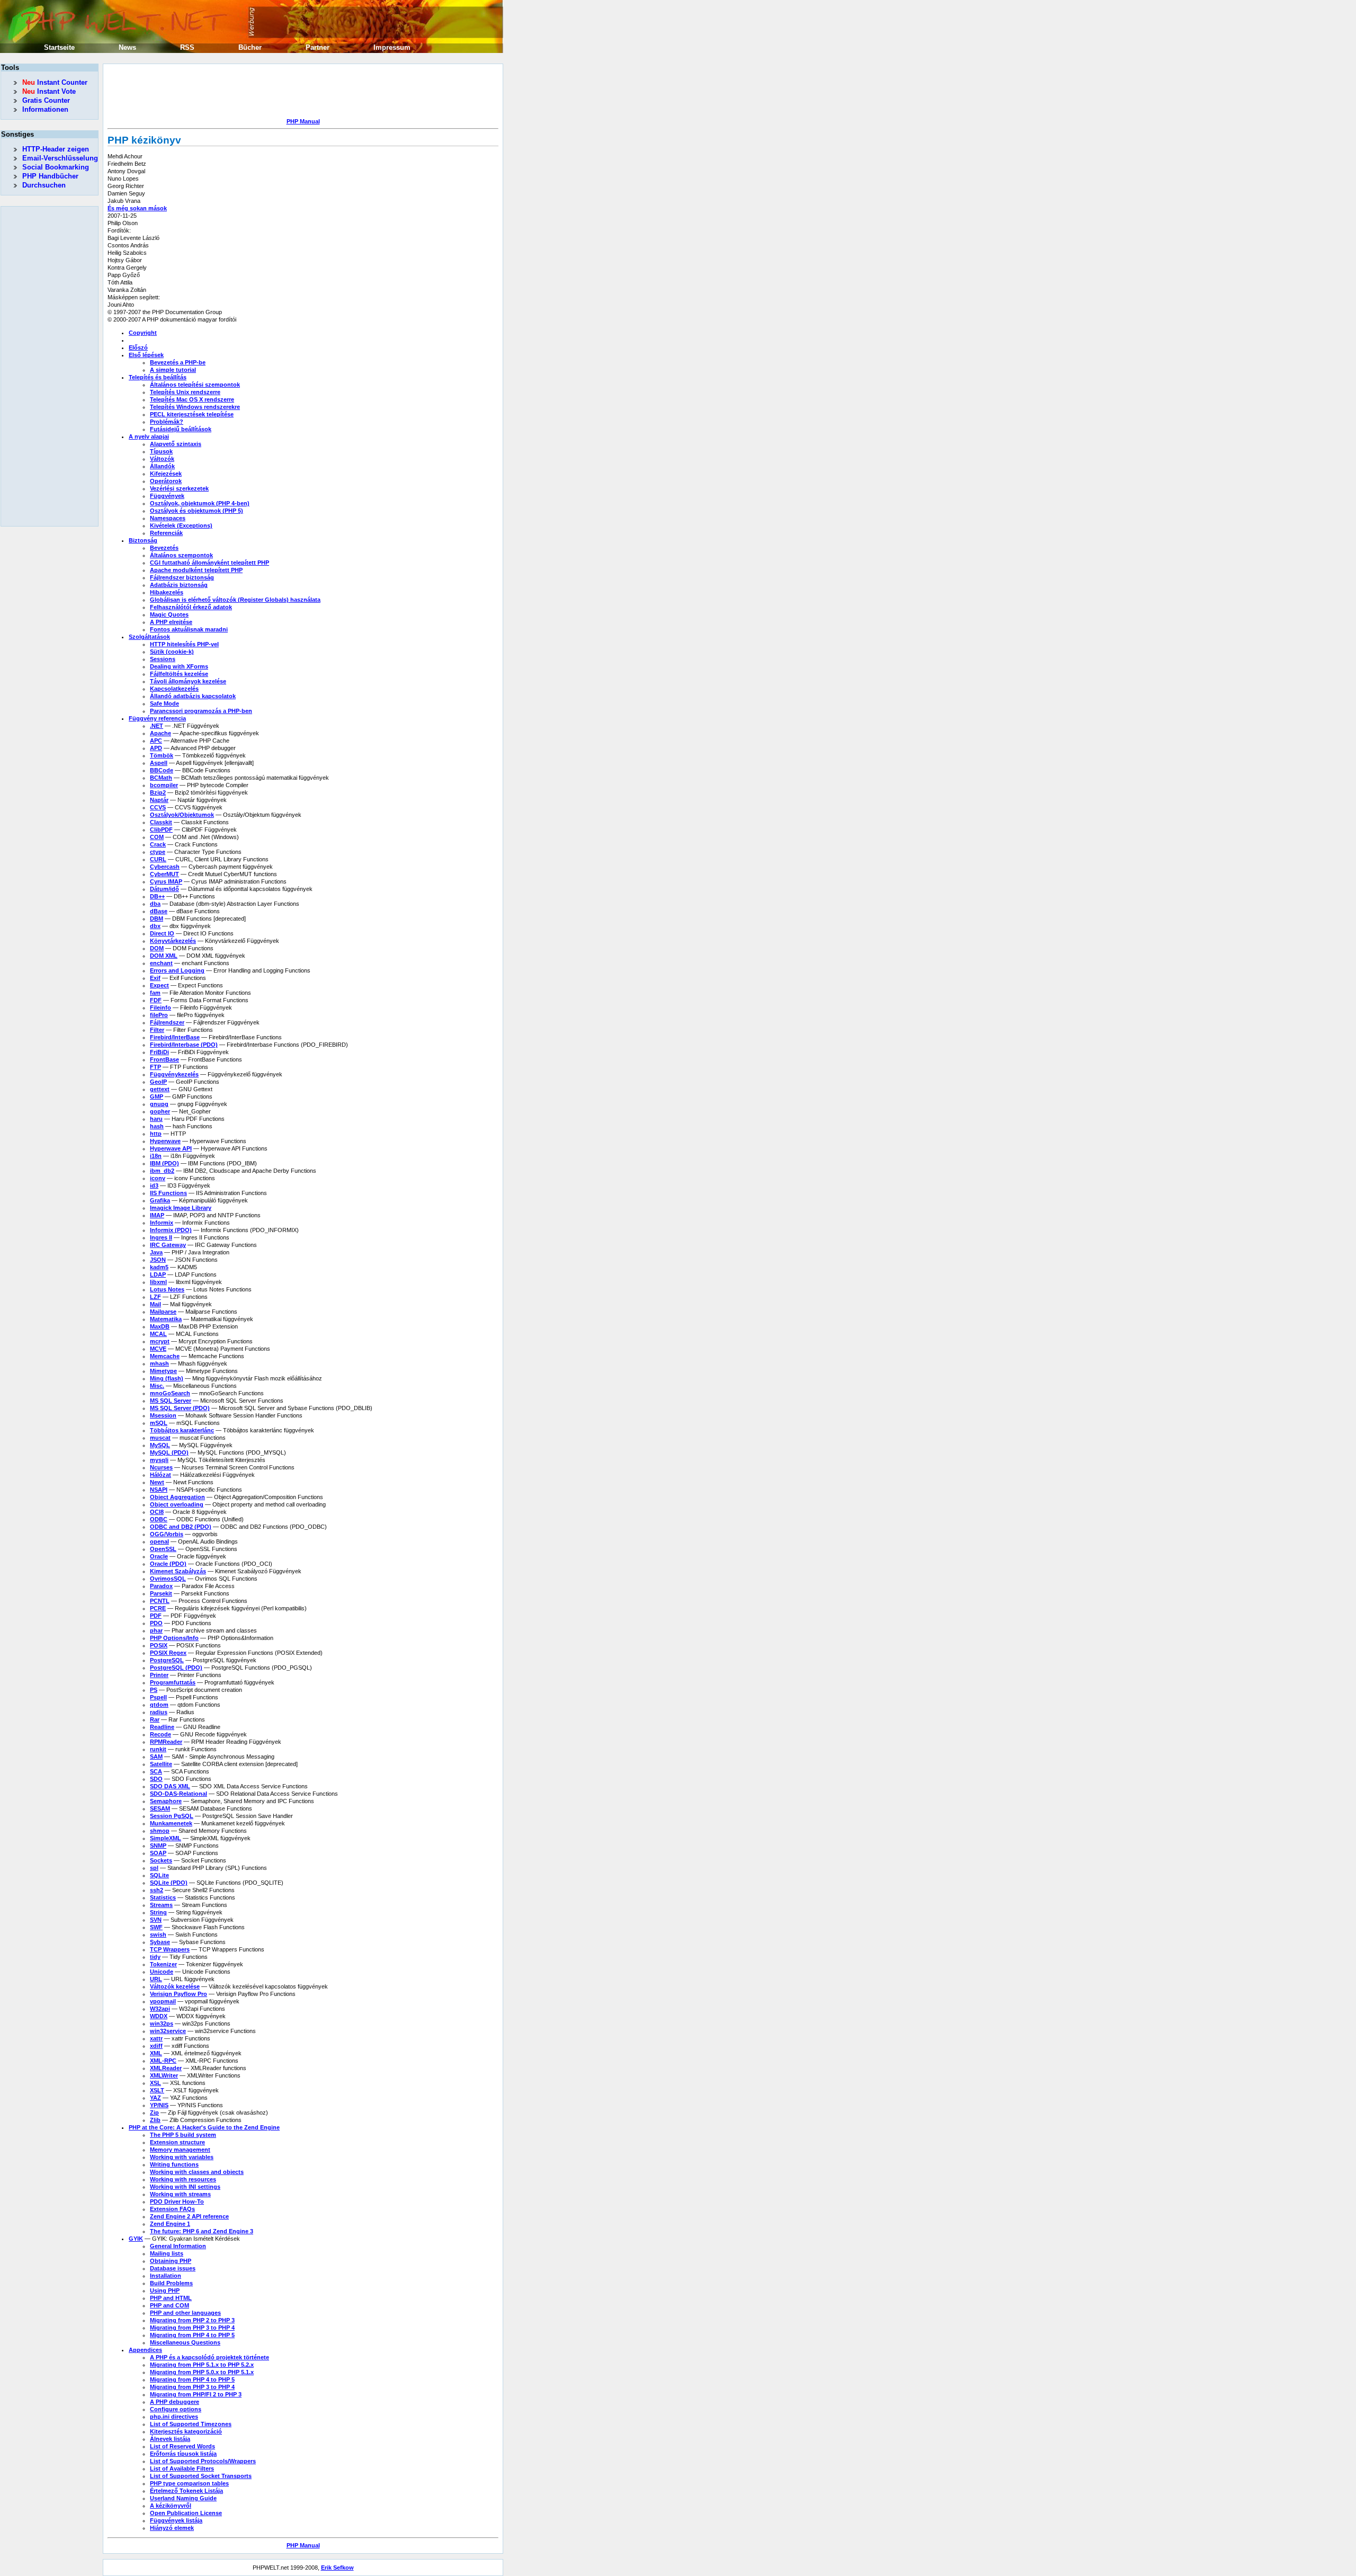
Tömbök (162, 755)
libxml (158, 1282)
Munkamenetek (171, 1823)
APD (156, 748)
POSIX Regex (168, 1653)
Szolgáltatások (149, 637)
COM (157, 837)
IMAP (157, 1215)
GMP (157, 1097)
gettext (160, 1089)
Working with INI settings (185, 2187)
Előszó (138, 347)
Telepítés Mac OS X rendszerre (192, 399)
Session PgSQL (172, 1816)
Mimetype (163, 1371)
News (127, 47)
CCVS (158, 807)
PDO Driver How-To (177, 2201)
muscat (160, 1438)
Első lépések (146, 355)
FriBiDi (159, 1052)
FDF (156, 1000)
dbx (155, 926)
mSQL (159, 1423)
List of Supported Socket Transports (201, 2476)
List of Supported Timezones (191, 2424)
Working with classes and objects (197, 2172)
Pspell (158, 1697)
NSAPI (159, 1490)
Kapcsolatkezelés (174, 689)
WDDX (159, 2016)
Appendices (145, 2350)
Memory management (180, 2150)
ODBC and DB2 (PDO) (181, 1527)
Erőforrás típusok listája (183, 2454)
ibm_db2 (162, 1171)
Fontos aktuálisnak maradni (189, 629)
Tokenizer (163, 1964)
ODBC (159, 1519)
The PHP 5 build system (183, 2135)
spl (154, 1868)
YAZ (155, 2098)
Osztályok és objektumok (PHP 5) (197, 511)
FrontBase (164, 1059)
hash (157, 1126)
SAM (156, 1757)
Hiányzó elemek (172, 2528)
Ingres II (161, 1237)
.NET (157, 726)
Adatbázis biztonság (179, 585)
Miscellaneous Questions (185, 2342)
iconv (158, 1178)
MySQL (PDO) (169, 1452)
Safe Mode (164, 703)
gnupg (159, 1104)
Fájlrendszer (167, 1022)
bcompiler (164, 785)
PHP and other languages (185, 2313)
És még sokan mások (137, 208)
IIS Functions (168, 1193)
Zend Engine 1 (170, 2224)
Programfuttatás (173, 1682)
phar (156, 1630)
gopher (160, 1111)
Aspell (159, 763)
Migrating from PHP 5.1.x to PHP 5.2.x (202, 2365)
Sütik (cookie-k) (172, 652)
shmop (160, 1831)
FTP (155, 1067)
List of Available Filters (182, 2468)
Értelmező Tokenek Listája (186, 2491)
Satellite (161, 1764)
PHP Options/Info (174, 1638)
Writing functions (174, 2164)
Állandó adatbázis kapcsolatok (193, 696)
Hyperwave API (171, 1148)
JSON (158, 1260)
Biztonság (143, 540)
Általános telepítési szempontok (195, 385)
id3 (154, 1186)
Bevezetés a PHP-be (178, 362)
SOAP (158, 1853)
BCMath (161, 778)
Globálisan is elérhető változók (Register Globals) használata (235, 600)
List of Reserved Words (182, 2446)
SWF (156, 1927)
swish (158, 1935)
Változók (162, 459)
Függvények (167, 496)
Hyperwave (165, 1141)
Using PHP (165, 2290)
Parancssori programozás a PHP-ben (201, 711)
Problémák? (167, 422)
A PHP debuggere (175, 2402)
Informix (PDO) (171, 1230)
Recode (160, 1734)
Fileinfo (160, 1008)
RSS (187, 47)
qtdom (159, 1705)
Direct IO (162, 933)
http (156, 1134)
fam (155, 993)
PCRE (158, 1608)
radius (159, 1712)
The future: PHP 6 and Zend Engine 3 (202, 2231)
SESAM (160, 1808)
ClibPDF (161, 830)
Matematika (166, 1319)
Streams (161, 1905)
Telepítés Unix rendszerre (185, 392)
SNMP (158, 1846)
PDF (156, 1616)
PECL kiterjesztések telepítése (192, 414)
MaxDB (160, 1326)
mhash (159, 1363)
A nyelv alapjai (149, 436)
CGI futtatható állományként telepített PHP (209, 563)
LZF (155, 1297)
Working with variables (182, 2157)
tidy (155, 1957)
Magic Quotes (169, 614)
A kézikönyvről (171, 2506)
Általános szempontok (181, 555)
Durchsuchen (44, 185)
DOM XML (164, 956)
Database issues (173, 2268)
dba (155, 904)
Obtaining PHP (171, 2261)
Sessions (163, 659)
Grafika (160, 1200)
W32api (160, 2009)
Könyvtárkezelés (173, 941)
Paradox (161, 1586)
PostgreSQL (167, 1660)
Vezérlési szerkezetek (179, 488)
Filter (157, 1030)
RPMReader (166, 1742)
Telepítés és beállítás (158, 377)
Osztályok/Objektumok (182, 815)
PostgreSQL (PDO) (176, 1668)
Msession (163, 1415)
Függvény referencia (157, 718)
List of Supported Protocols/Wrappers (203, 2461)
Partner (318, 47)
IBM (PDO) (164, 1163)
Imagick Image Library (181, 1208)
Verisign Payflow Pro (179, 1994)
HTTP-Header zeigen (56, 149)
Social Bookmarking (56, 167)
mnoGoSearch (170, 1393)
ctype (158, 852)
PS (154, 1690)
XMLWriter (164, 2075)
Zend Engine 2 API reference (189, 2216)
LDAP (158, 1274)
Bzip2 (158, 792)
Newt (157, 1482)
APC (156, 741)
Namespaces (168, 518)
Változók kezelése (175, 1986)
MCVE (158, 1349)
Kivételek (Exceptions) (181, 525)
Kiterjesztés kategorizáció (186, 2431)
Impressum (392, 47)
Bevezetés (164, 548)
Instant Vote (49, 91)
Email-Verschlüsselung (60, 158)
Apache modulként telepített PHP (196, 570)
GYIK (136, 2239)
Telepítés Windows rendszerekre (195, 407)
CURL (158, 859)
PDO (156, 1623)
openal (159, 1541)
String (158, 1912)
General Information (178, 2246)
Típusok (161, 451)
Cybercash (165, 867)
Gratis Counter (46, 100)
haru (156, 1119)
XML (156, 2053)
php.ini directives (174, 2417)
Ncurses (161, 1467)
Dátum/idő (164, 889)
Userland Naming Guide (183, 2498)
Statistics (163, 1897)
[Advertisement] (300, 92)
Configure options (176, 2409)
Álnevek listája (170, 2439)
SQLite (159, 1875)
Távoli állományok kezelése (188, 681)
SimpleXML (166, 1838)
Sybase (160, 1942)
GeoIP (158, 1082)
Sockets (161, 1860)
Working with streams (180, 2194)
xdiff (156, 2046)
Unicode (162, 1972)
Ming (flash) (167, 1378)
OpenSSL (163, 1549)
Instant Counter (55, 82)
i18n (156, 1156)
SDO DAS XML (170, 1786)
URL (156, 1979)
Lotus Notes (167, 1289)
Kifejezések (166, 474)
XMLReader (166, 2068)
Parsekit (161, 1593)
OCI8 (157, 1512)
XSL (155, 2083)
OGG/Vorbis (167, 1534)
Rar (155, 1719)
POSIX (159, 1645)
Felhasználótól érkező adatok (191, 607)
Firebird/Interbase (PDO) (184, 1045)
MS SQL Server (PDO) (180, 1408)
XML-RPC (163, 2061)
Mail (155, 1304)
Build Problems (171, 2283)
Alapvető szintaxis (176, 444)
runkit (158, 1749)
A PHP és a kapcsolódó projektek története (209, 2357)
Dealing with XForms (179, 666)
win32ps (162, 2024)
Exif (155, 978)
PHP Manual (303, 121)
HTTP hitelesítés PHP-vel (184, 644)
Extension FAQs (172, 2209)
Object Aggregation (177, 1497)
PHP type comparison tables (189, 2483)
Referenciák (166, 533)
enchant (161, 963)
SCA (156, 1771)
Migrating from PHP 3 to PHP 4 (192, 2328)
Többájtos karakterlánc (182, 1430)
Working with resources (183, 2179)
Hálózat (160, 1475)
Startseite (59, 47)
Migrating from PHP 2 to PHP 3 (192, 2320)
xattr (156, 2038)
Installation (166, 2276)
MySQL (160, 1445)
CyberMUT (164, 874)
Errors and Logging (177, 970)
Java (156, 1252)
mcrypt (160, 1341)
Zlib (155, 2120)
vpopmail (163, 2001)
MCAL (158, 1334)
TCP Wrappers (170, 1949)
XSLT (157, 2090)
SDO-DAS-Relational (179, 1794)
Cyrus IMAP (166, 881)
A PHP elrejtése (171, 622)
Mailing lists (167, 2253)
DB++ (157, 896)
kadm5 (159, 1267)
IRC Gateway (168, 1245)
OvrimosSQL (168, 1579)
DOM (157, 948)
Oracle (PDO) (168, 1564)
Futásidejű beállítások (181, 429)
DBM (157, 919)
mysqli (159, 1460)
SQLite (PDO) (169, 1883)
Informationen (45, 109)
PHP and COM (169, 2305)
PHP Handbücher (50, 176)
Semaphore (166, 1801)
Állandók (162, 466)
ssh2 (157, 1890)
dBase (159, 911)
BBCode (162, 770)
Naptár (159, 800)
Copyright (143, 333)
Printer (159, 1675)
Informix (162, 1223)
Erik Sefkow (337, 2568)
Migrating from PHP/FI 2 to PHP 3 (196, 2394)
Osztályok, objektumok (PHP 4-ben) (200, 503)
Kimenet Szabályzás (178, 1571)
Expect (159, 985)
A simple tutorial (173, 370)
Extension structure (177, 2142)
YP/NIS (159, 2105)
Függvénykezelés (174, 1074)
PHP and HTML (171, 2298)
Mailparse (163, 1312)
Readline (162, 1727)
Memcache (165, 1356)
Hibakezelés (167, 592)
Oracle (159, 1556)
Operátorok (166, 481)
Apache (160, 733)
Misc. (157, 1386)
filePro (159, 1015)
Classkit (161, 822)
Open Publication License (186, 2513)
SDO (156, 1779)
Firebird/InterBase (175, 1037)
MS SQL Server (171, 1401)
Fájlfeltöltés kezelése (179, 674)
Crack (158, 844)
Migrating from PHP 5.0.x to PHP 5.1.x (202, 2372)
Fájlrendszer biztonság (182, 577)
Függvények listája (176, 2520)
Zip (154, 2113)
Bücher (250, 47)
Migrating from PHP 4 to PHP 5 (192, 2335)
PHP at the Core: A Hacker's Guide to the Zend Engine (204, 2127)
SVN (156, 1920)
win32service (168, 2031)
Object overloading (177, 1504)
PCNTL (160, 1601)
